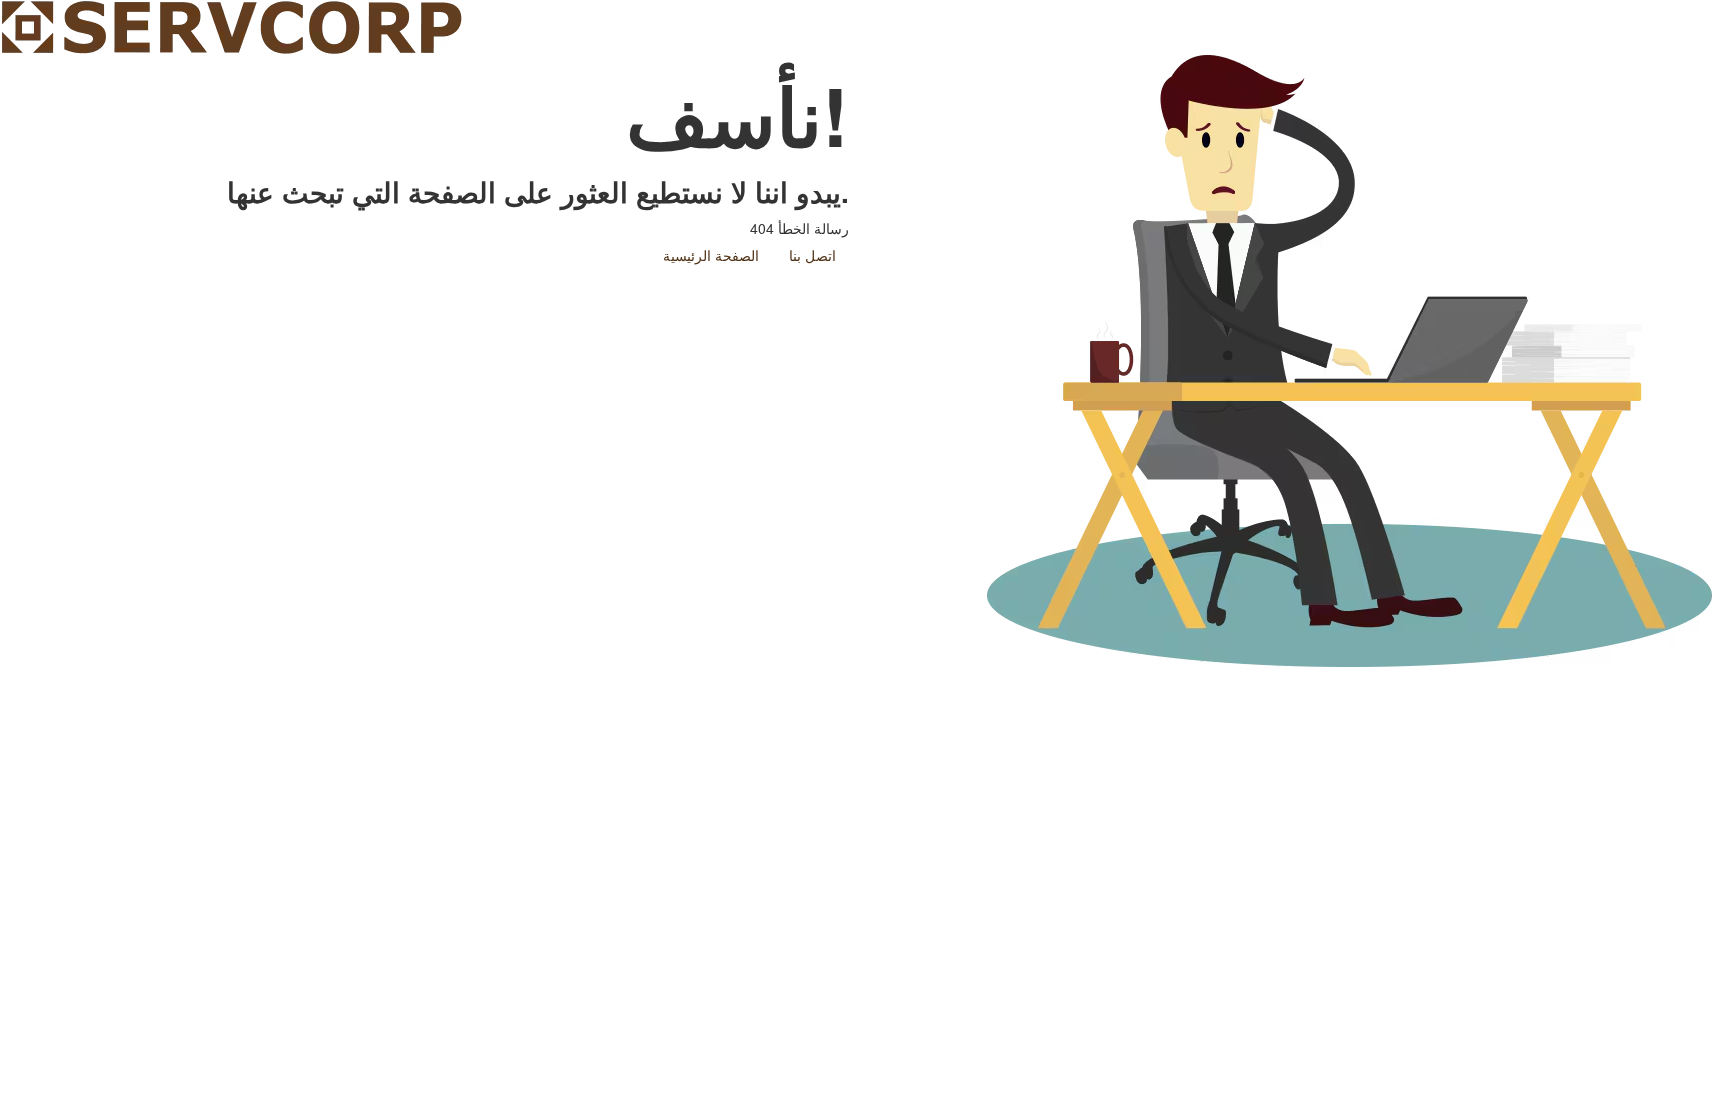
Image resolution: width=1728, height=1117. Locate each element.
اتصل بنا (812, 255)
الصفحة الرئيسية (711, 255)
